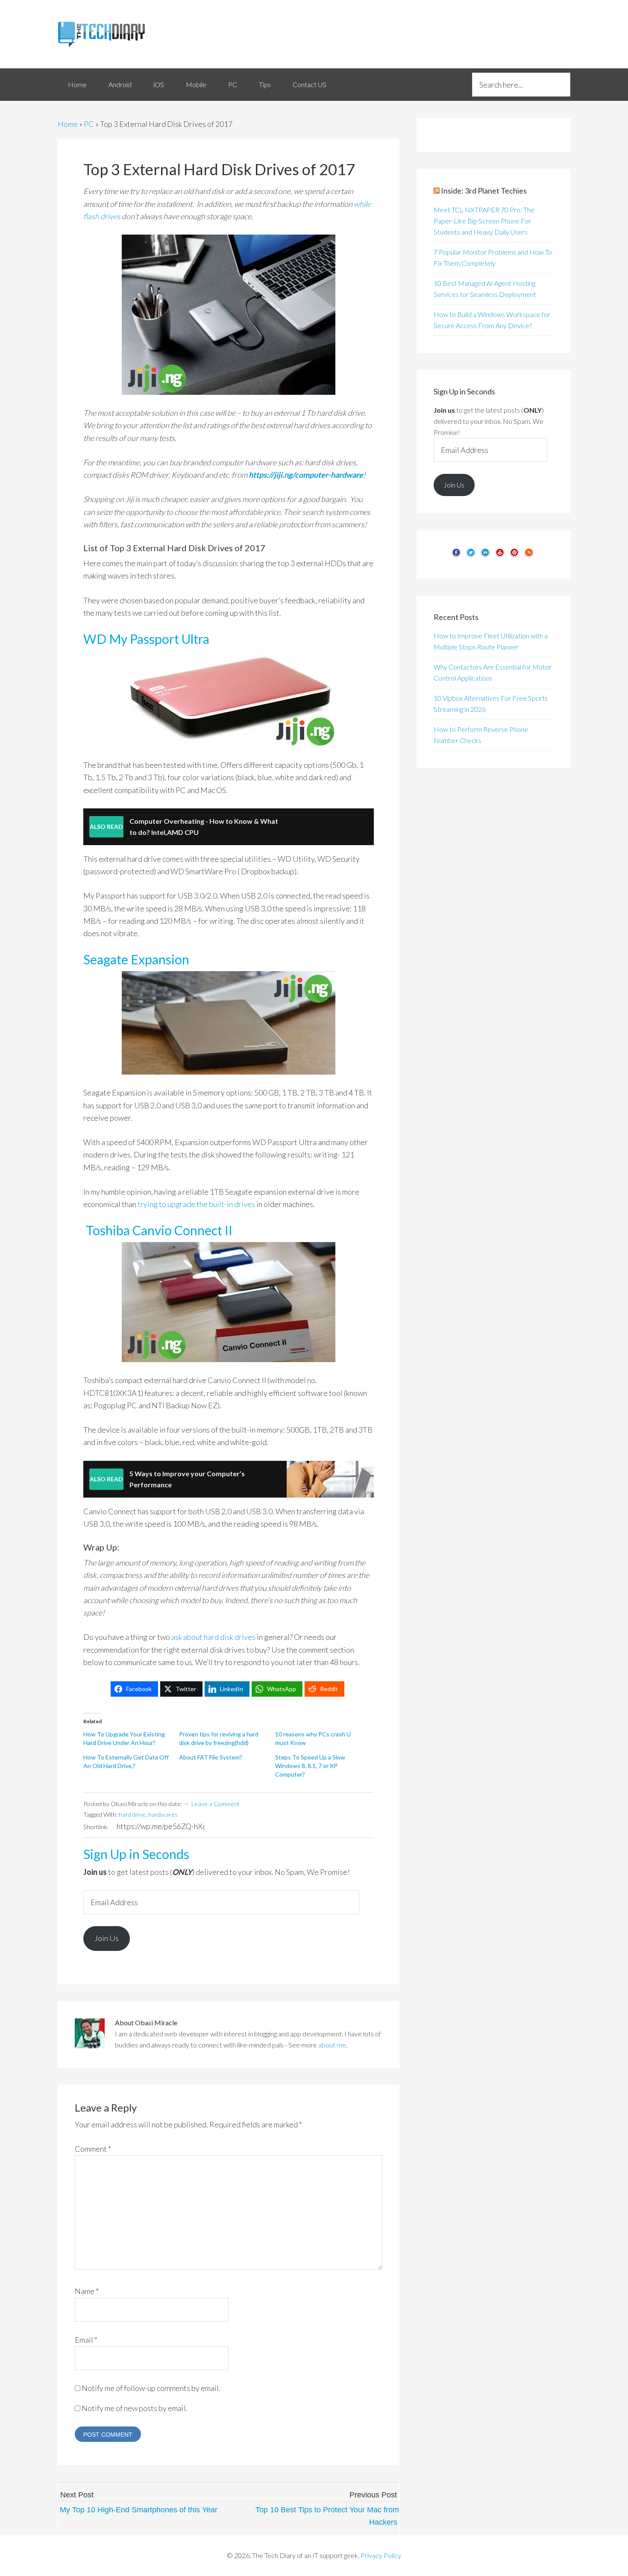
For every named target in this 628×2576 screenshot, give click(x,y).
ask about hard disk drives (213, 1637)
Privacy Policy (381, 2555)
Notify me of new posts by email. (135, 2408)
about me (332, 2045)
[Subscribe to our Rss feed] (529, 556)
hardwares (163, 1814)
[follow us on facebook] (456, 556)
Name (87, 2291)
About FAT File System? (211, 1757)
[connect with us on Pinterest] (514, 556)
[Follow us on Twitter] (471, 556)
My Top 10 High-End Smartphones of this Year (139, 2510)
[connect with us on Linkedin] (485, 556)
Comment (93, 2149)
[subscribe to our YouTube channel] (500, 556)
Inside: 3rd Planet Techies (484, 191)
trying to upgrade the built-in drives (196, 1204)
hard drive (132, 1814)
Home (68, 124)
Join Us (107, 1938)
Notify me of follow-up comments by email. (151, 2388)
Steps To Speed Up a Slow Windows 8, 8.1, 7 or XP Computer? (310, 1766)
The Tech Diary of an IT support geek (135, 34)
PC (89, 124)
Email (86, 2340)
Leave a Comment (216, 1804)
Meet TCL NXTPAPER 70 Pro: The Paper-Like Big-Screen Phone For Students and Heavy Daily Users (484, 221)
